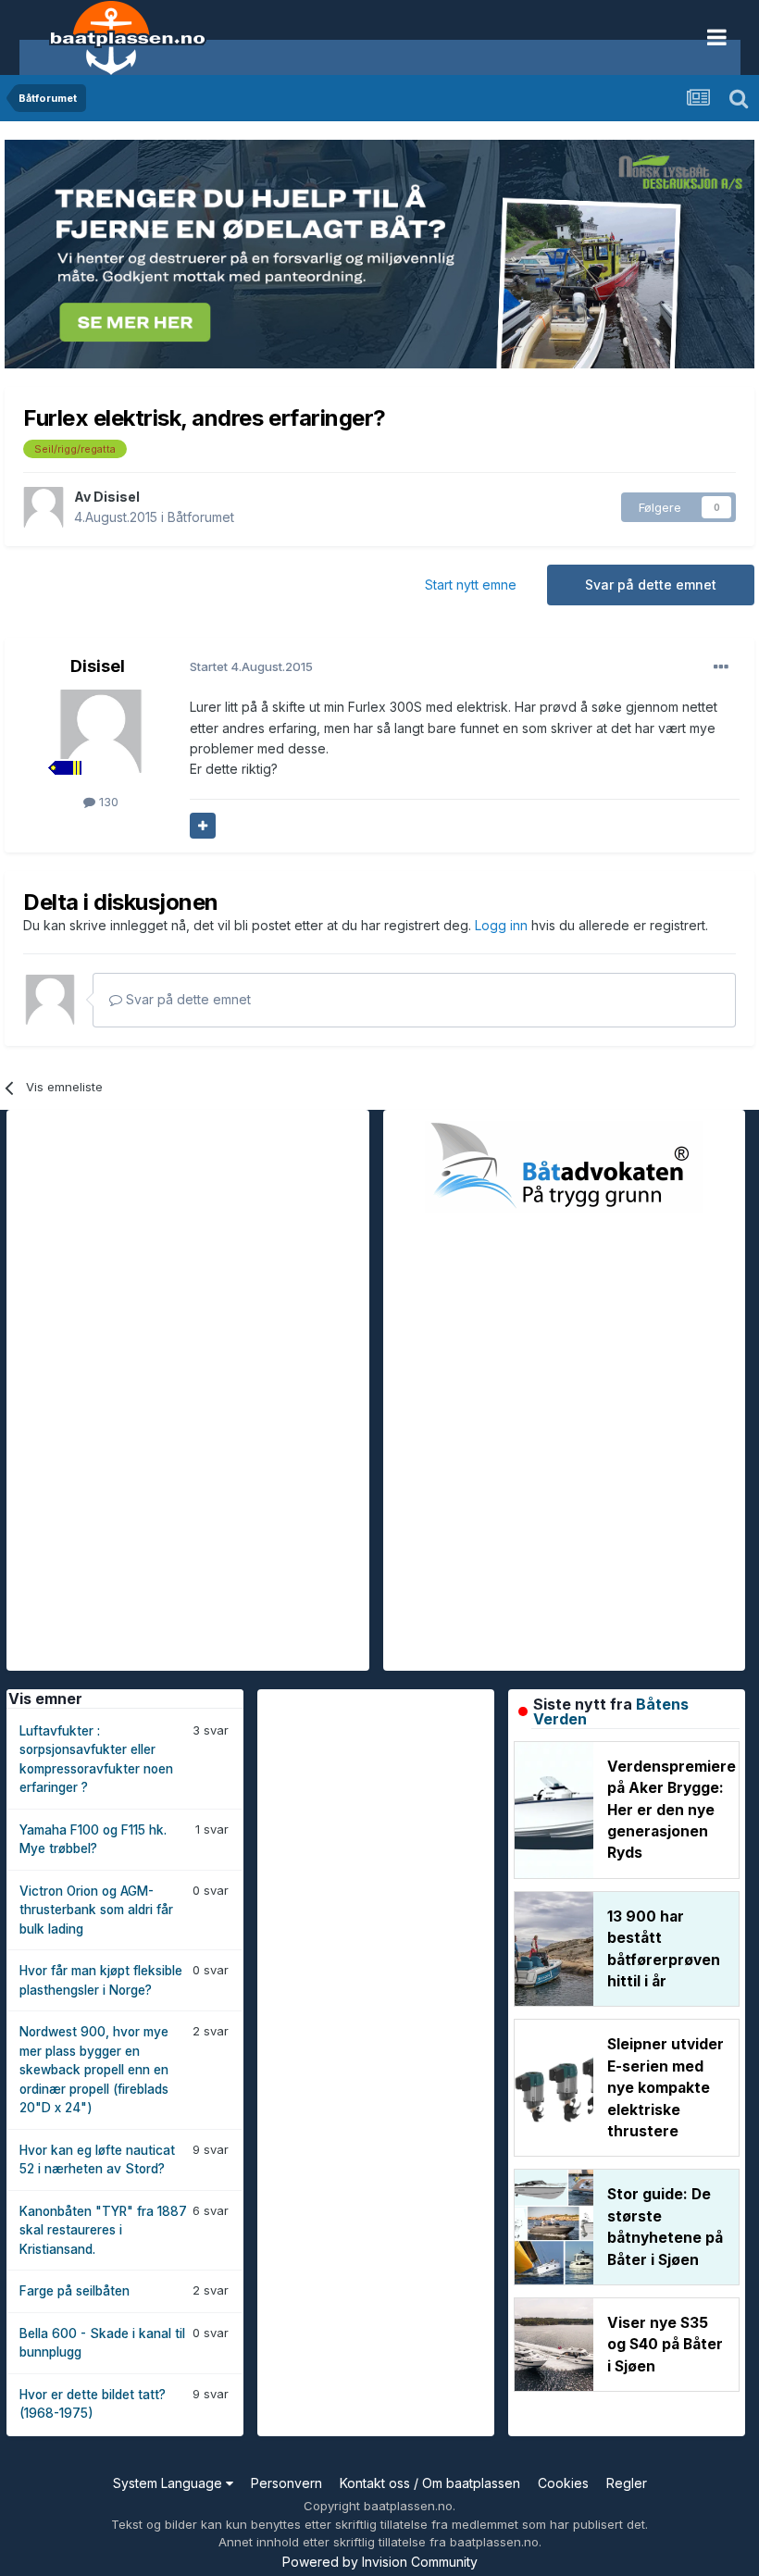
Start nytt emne (471, 585)
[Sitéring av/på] (203, 826)
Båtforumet (201, 517)
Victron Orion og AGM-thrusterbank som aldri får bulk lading (96, 1910)
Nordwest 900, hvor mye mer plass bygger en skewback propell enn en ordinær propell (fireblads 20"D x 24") (94, 2070)
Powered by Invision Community (380, 2562)
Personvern (286, 2483)
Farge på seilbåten (75, 2291)
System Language (169, 2483)
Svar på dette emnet (651, 585)
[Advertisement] (145, 1388)
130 (107, 802)
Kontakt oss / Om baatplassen (430, 2483)
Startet (251, 666)
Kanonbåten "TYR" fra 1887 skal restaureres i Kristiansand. (103, 2230)
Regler (627, 2483)
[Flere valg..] (721, 667)
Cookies (563, 2483)
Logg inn (503, 925)
